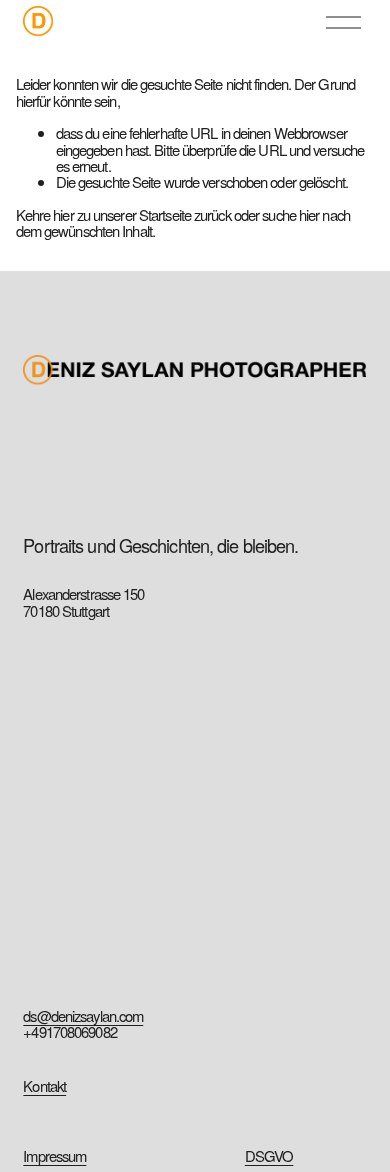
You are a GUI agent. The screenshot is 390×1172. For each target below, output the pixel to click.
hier (63, 214)
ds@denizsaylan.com (83, 1016)
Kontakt (44, 1086)
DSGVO (269, 1156)
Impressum (54, 1156)
